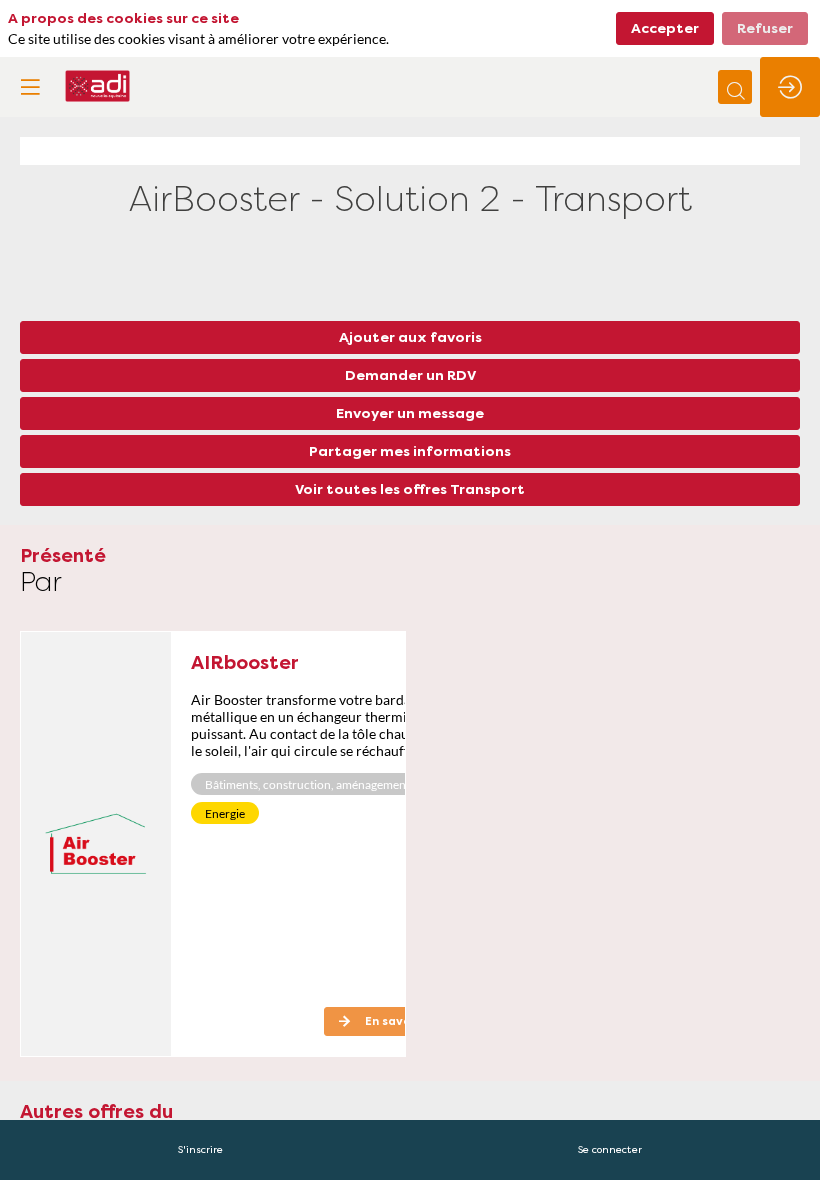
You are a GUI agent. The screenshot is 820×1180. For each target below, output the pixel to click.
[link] (200, 1150)
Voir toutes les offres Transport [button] (410, 488)
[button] (30, 87)
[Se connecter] (790, 87)
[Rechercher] (735, 87)
